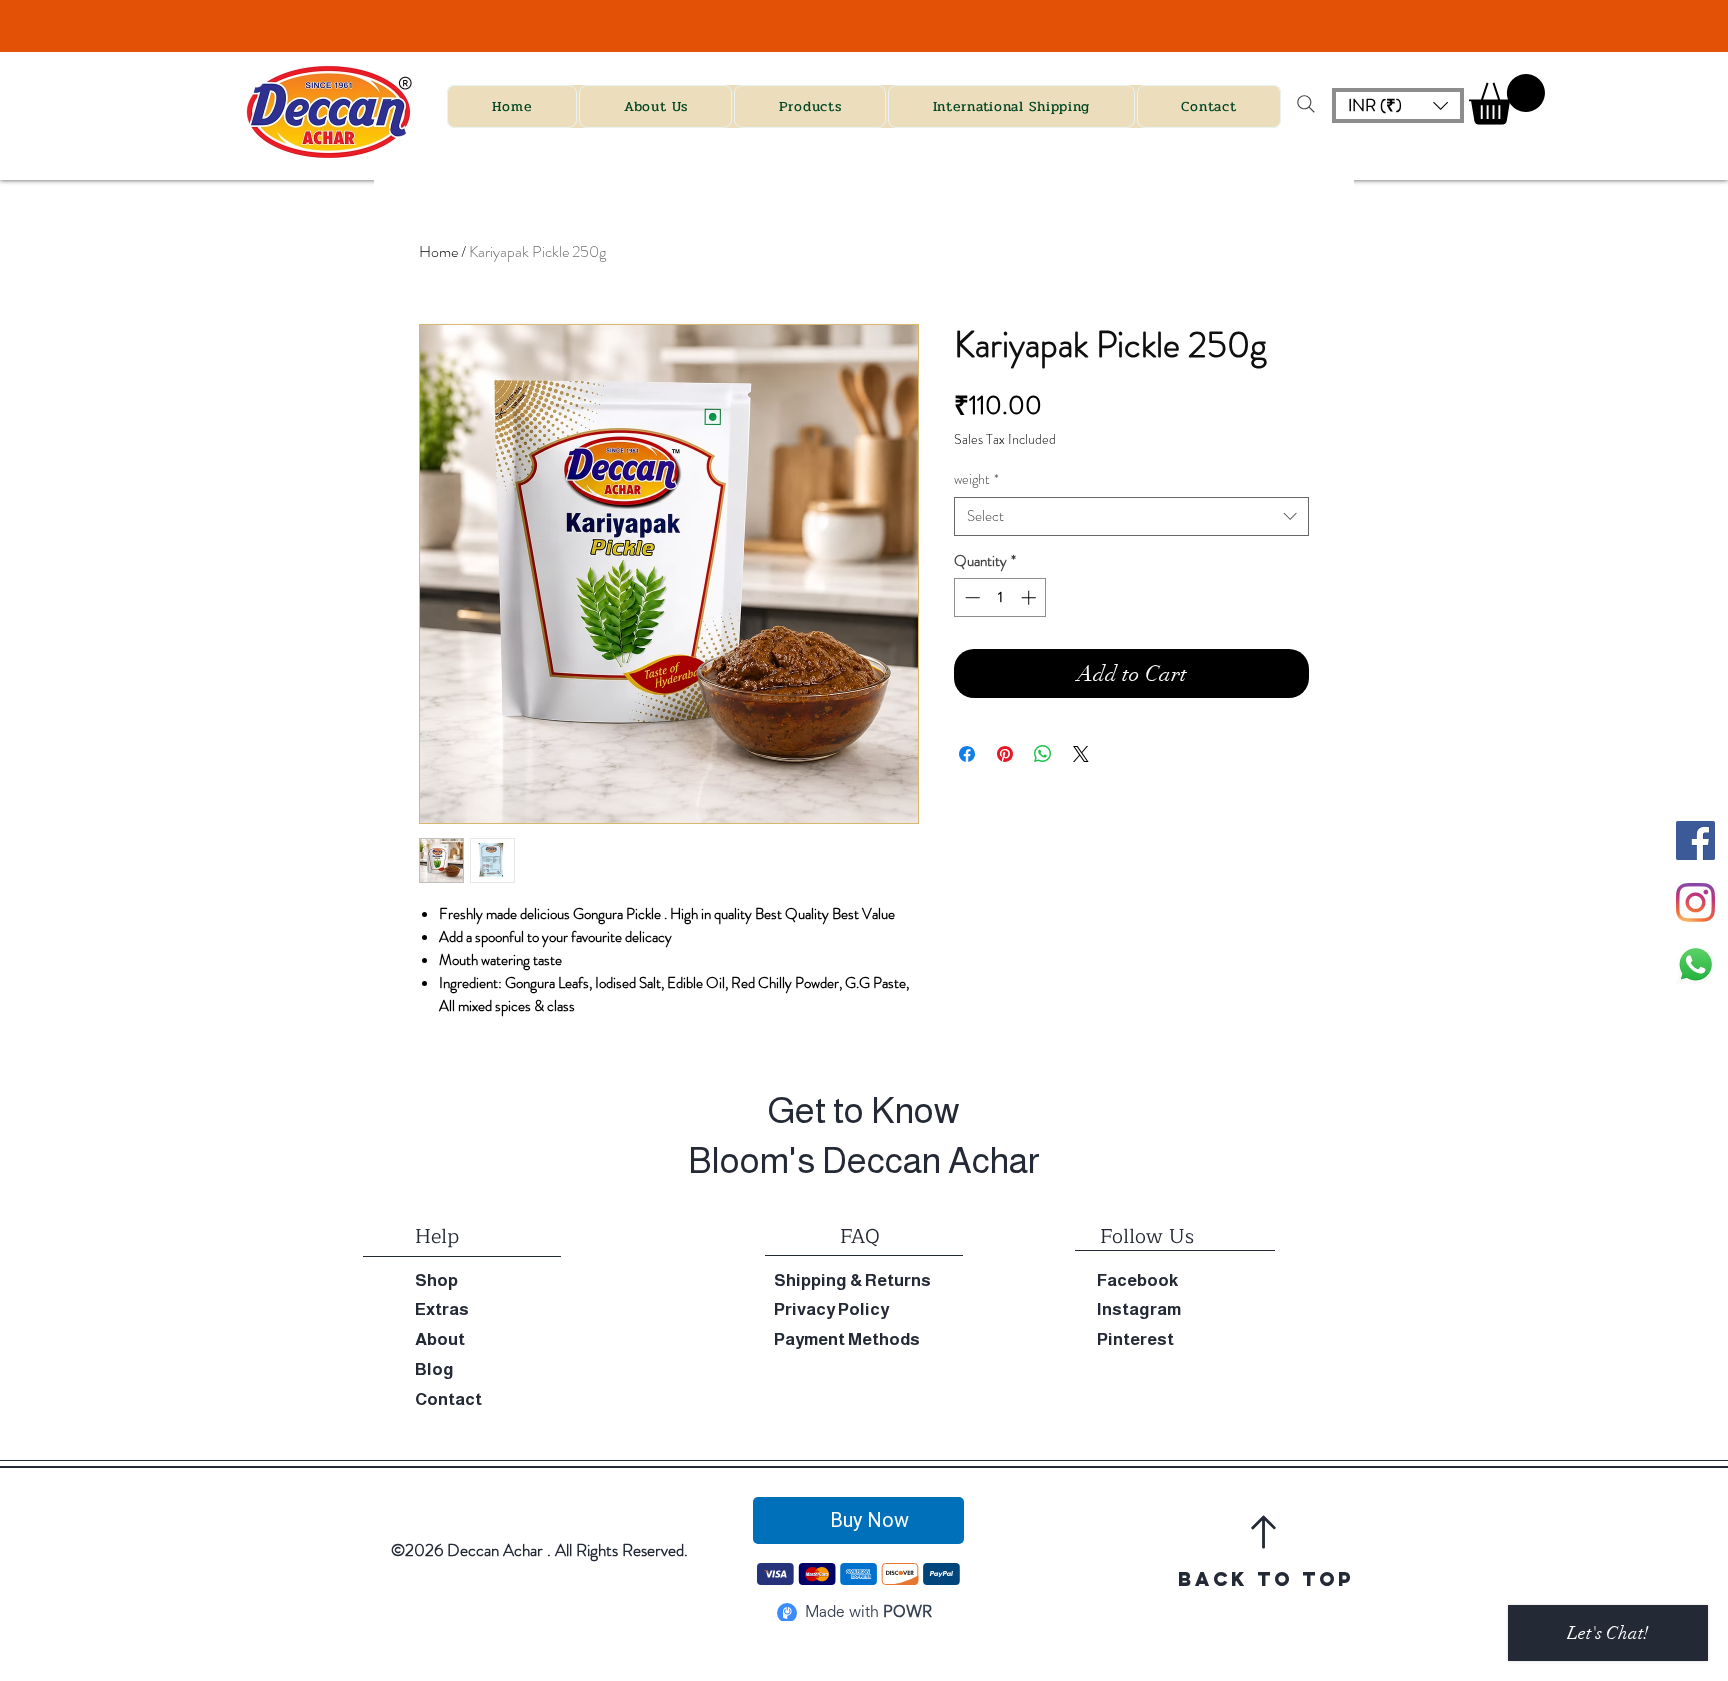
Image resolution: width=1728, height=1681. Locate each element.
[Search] (1306, 104)
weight (976, 479)
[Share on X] (1081, 754)
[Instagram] (1695, 902)
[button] (1398, 105)
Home (438, 251)
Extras (442, 1309)
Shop (436, 1280)
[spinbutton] (1000, 597)
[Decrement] (970, 597)
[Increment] (1030, 597)
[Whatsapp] (1695, 964)
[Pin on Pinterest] (1005, 754)
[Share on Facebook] (967, 754)
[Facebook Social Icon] (1695, 840)
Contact (448, 1399)
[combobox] (1131, 516)
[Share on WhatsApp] (1043, 754)
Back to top (1266, 1579)
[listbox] (1398, 105)
